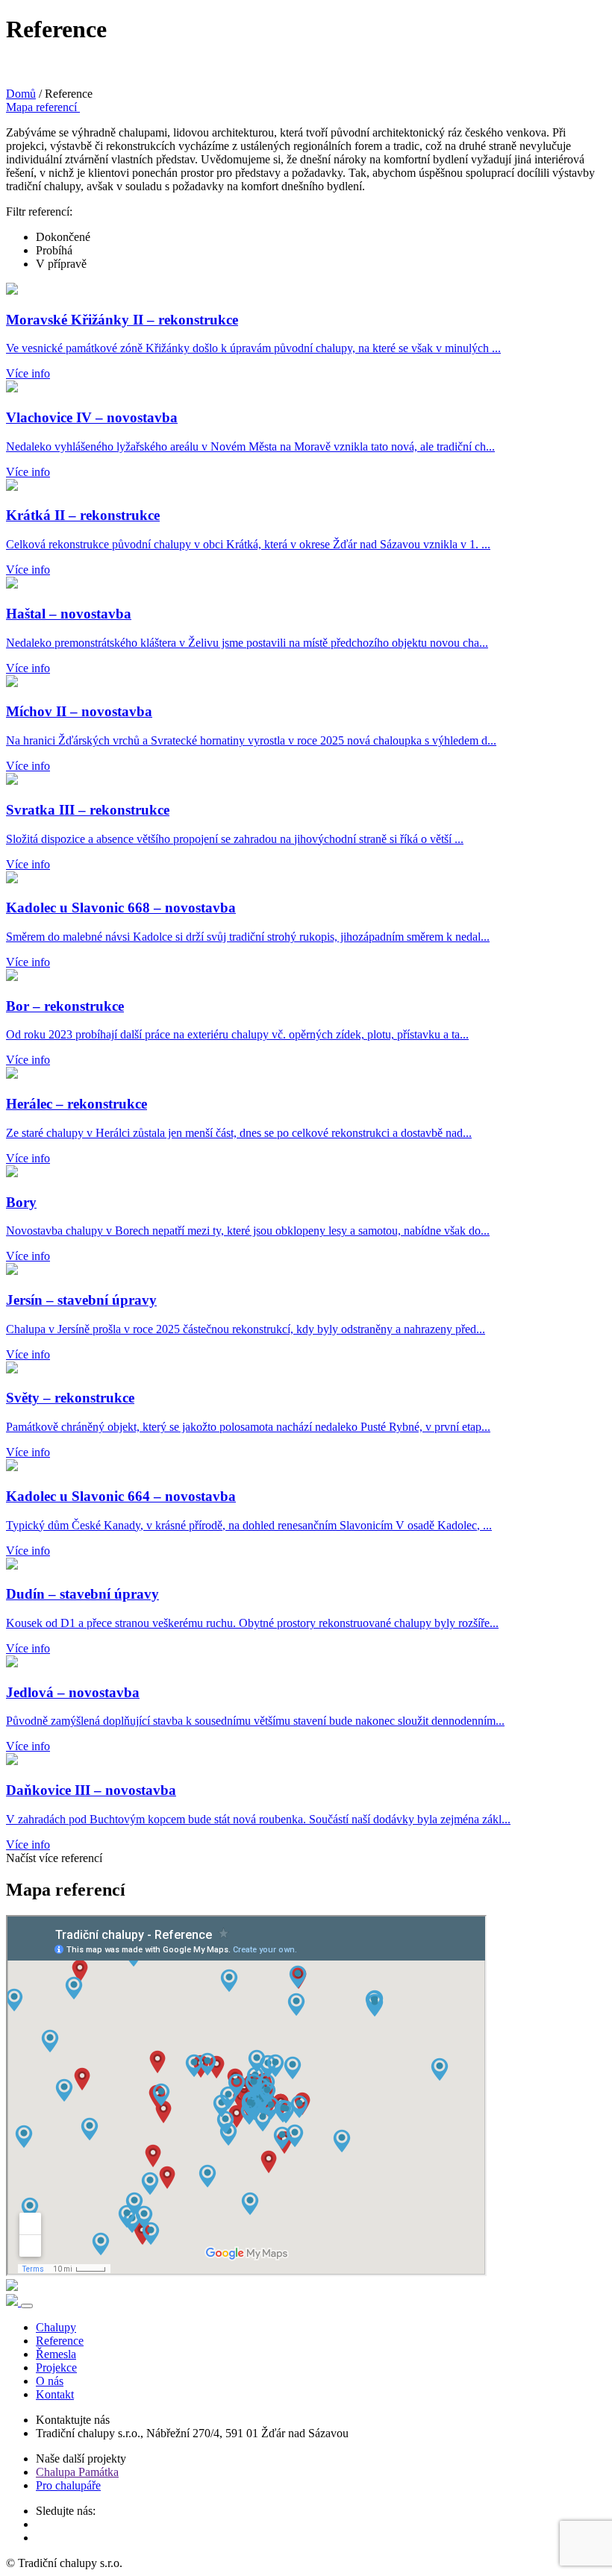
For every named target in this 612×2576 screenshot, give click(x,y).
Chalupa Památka (77, 2472)
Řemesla (56, 2354)
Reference (60, 2341)
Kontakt (55, 2394)
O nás (50, 2381)
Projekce (56, 2367)
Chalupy (56, 2327)
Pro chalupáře (68, 2485)
